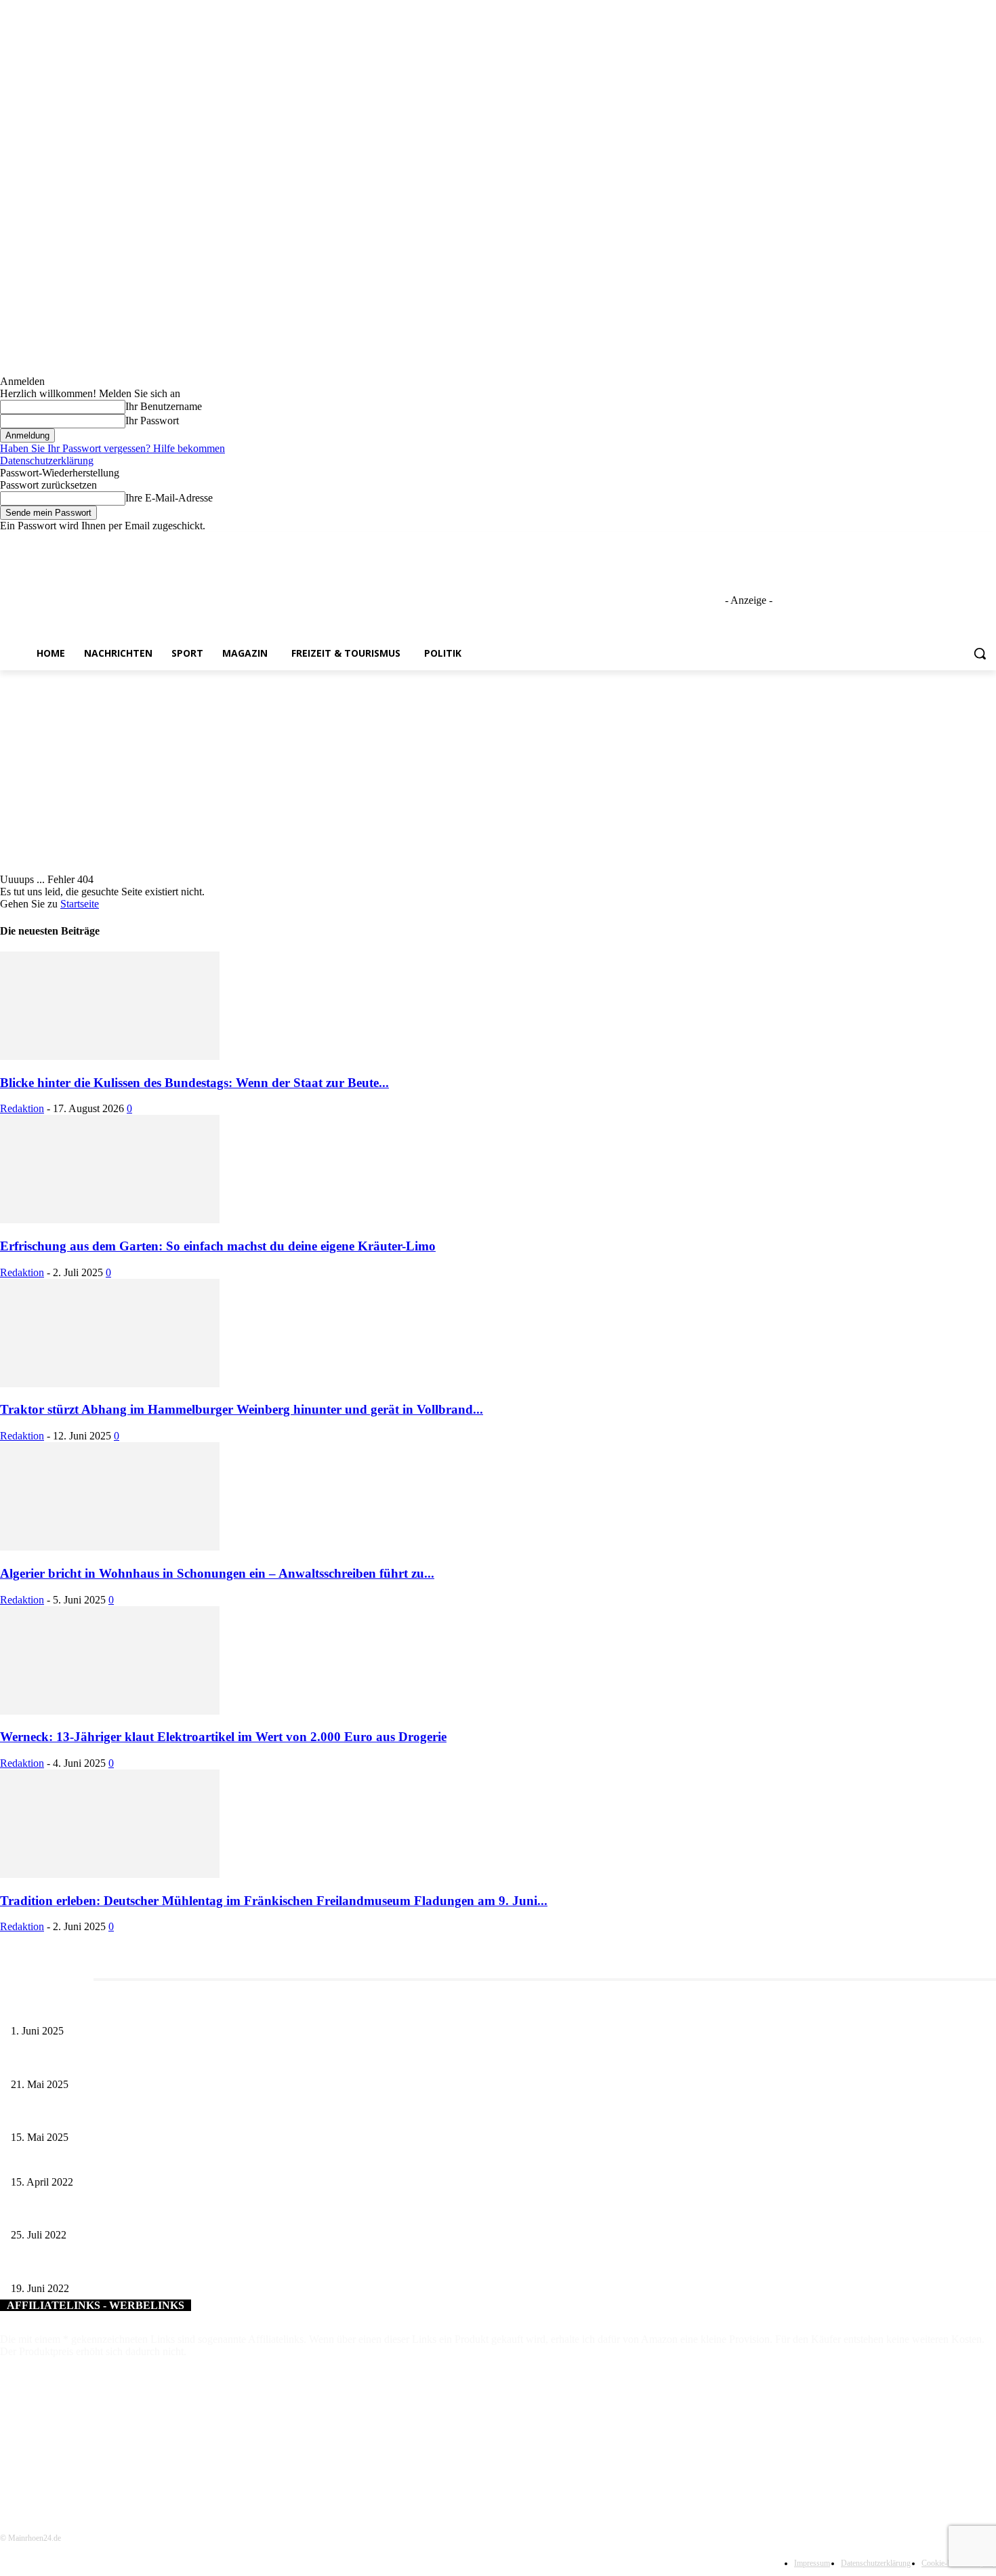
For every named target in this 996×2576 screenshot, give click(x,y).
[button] (980, 653)
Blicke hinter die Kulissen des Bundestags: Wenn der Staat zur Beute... (194, 1083)
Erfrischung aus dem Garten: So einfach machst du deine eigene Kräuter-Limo (218, 1246)
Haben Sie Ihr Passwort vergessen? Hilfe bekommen (112, 448)
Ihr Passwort (152, 421)
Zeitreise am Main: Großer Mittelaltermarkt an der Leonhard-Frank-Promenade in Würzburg (189, 2062)
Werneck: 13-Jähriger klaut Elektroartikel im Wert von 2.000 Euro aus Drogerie (223, 1737)
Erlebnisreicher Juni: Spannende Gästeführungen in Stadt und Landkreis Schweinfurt (174, 2008)
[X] (951, 542)
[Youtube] (988, 542)
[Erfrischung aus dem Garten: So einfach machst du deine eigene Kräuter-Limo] (110, 1220)
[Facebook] (913, 542)
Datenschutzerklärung (47, 461)
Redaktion (22, 1108)
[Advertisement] (498, 772)
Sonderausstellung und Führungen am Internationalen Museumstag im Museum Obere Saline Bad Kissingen (217, 2115)
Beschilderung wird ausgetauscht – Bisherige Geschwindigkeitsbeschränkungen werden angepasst (196, 2160)
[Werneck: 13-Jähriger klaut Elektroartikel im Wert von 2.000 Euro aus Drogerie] (110, 1711)
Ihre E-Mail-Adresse (169, 498)
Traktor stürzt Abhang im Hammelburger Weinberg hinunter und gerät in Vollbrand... (242, 1409)
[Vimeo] (969, 542)
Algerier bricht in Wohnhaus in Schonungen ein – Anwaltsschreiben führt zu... (217, 1573)
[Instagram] (932, 542)
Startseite (80, 904)
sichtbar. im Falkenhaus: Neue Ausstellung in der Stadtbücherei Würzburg (152, 2266)
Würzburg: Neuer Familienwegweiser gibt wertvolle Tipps (123, 2213)
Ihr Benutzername (164, 406)
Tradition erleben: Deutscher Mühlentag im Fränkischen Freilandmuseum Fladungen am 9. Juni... (274, 1901)
